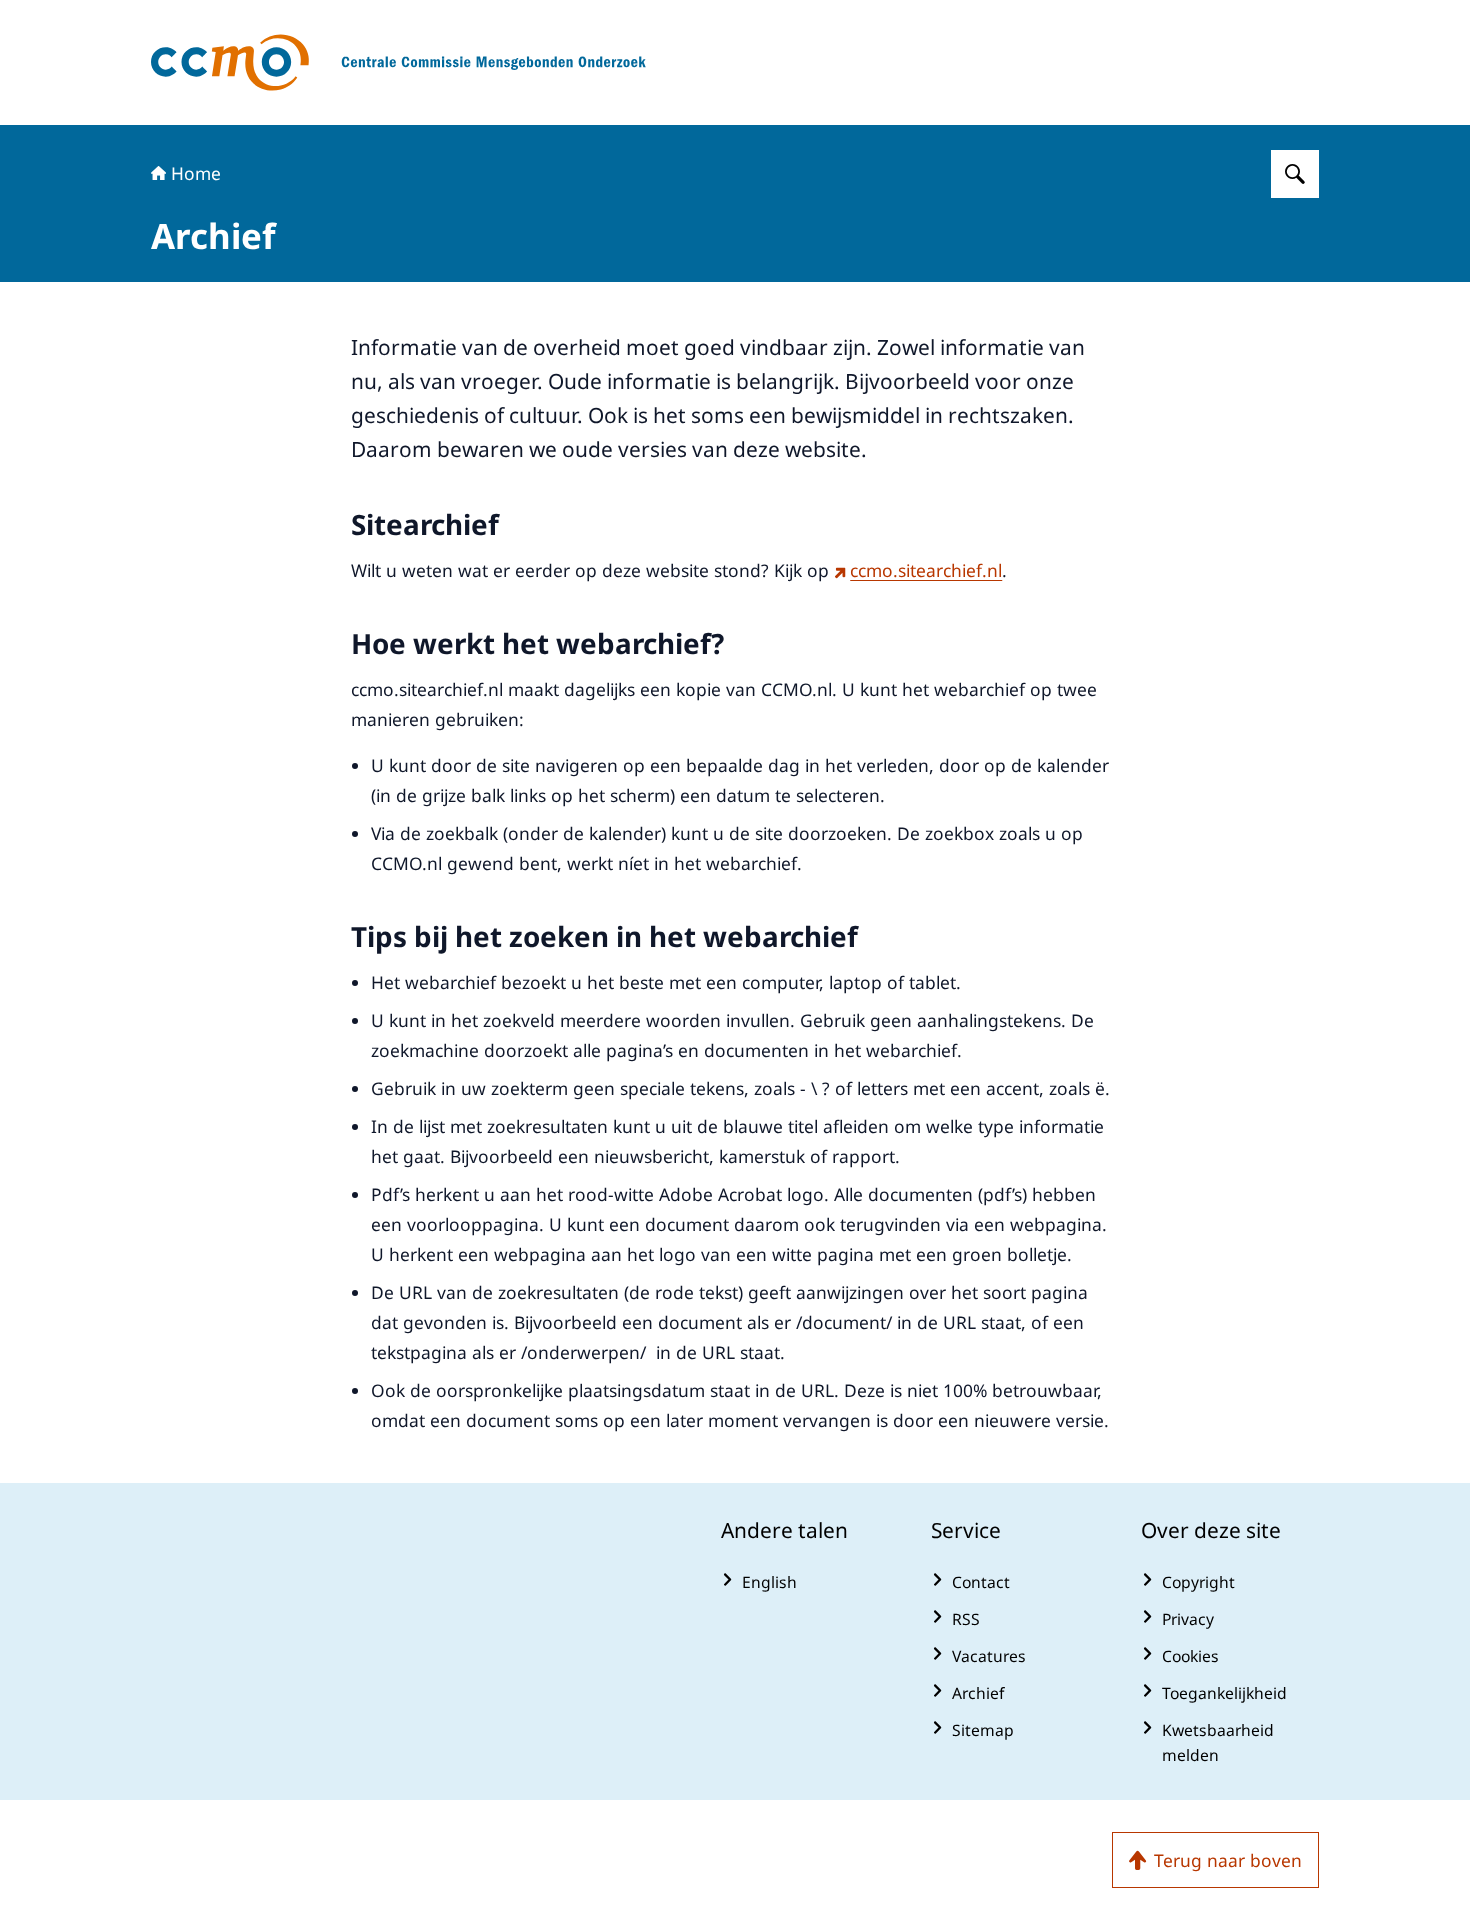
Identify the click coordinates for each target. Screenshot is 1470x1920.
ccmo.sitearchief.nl (926, 570)
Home (196, 173)
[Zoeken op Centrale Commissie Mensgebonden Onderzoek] (1295, 174)
